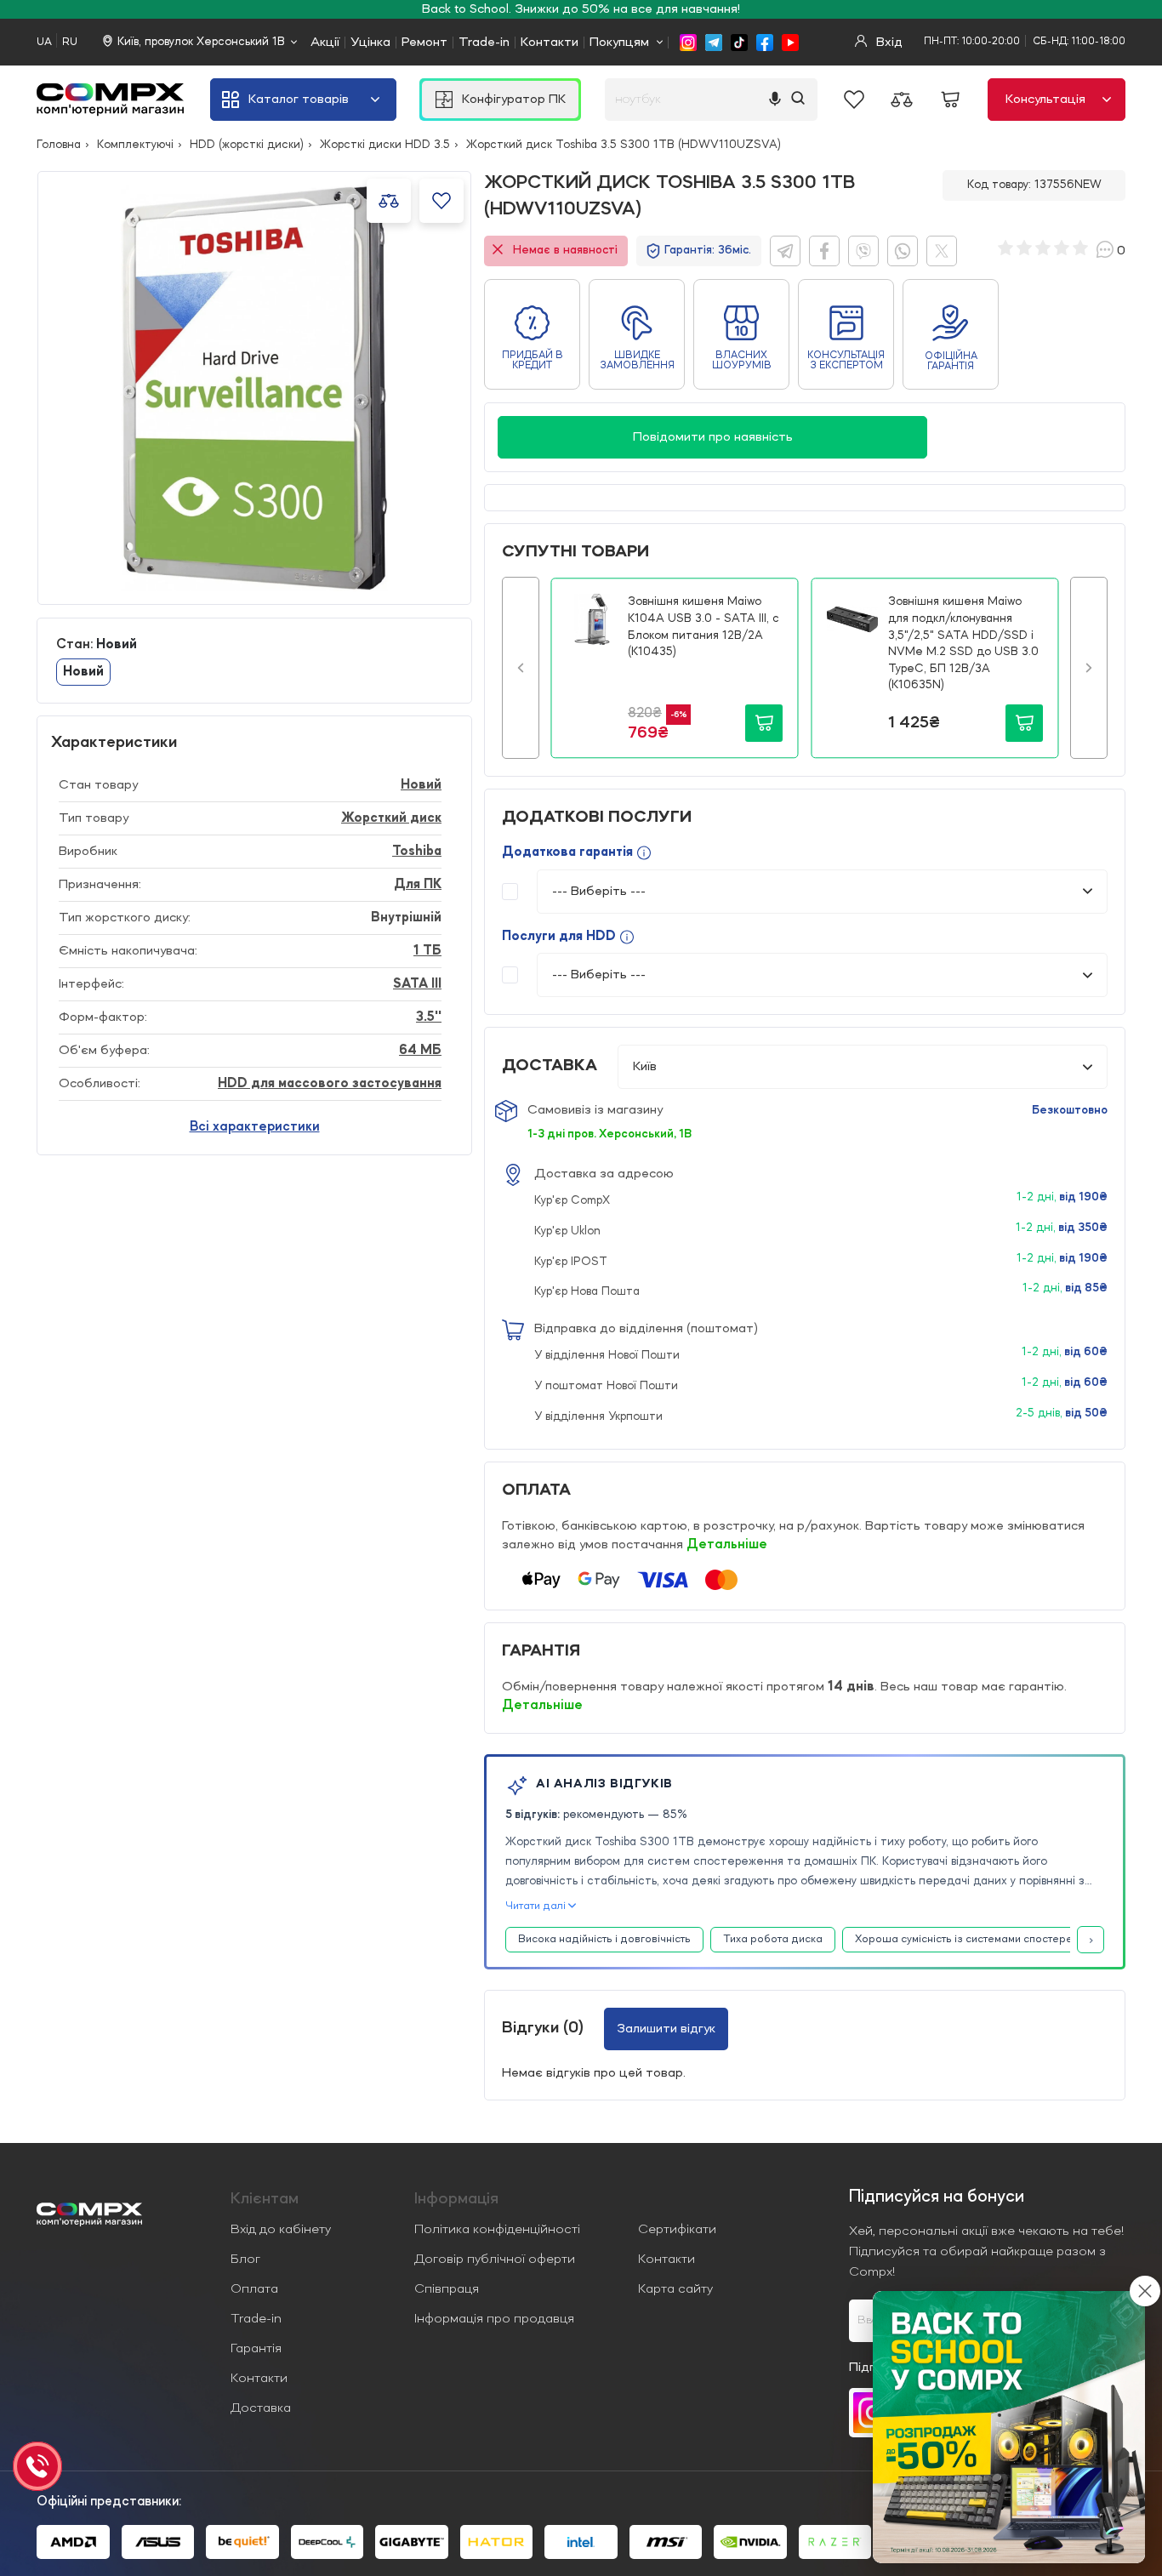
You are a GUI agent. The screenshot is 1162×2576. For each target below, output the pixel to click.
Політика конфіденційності (497, 2230)
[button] (521, 668)
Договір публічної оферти (495, 2260)
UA (44, 42)
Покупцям (619, 43)
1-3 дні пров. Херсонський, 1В (609, 1134)
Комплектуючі (135, 145)
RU (70, 42)
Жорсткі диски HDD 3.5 (385, 145)
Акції (325, 43)
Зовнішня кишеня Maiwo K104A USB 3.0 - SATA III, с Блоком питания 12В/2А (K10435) (703, 627)
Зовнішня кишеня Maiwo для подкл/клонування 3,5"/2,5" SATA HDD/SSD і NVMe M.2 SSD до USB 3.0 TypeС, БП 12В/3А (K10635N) (963, 643)
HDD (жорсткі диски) (247, 145)
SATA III (417, 984)
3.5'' (429, 1017)
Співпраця (447, 2289)
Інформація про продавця (494, 2319)
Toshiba (417, 852)
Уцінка (370, 43)
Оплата (254, 2289)
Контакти (550, 43)
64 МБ (420, 1051)
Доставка (261, 2408)
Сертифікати (677, 2230)
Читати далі (535, 1906)
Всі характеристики (255, 1127)
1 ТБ (427, 951)
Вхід (888, 43)
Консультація (1045, 100)
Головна (59, 145)
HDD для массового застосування (330, 1084)
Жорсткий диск (391, 818)
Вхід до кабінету (281, 2230)
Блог (245, 2260)
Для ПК (418, 885)
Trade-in (484, 43)
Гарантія (256, 2349)
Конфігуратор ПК (514, 100)
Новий (421, 785)
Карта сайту (675, 2289)
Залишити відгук (666, 2029)
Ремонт (424, 43)
